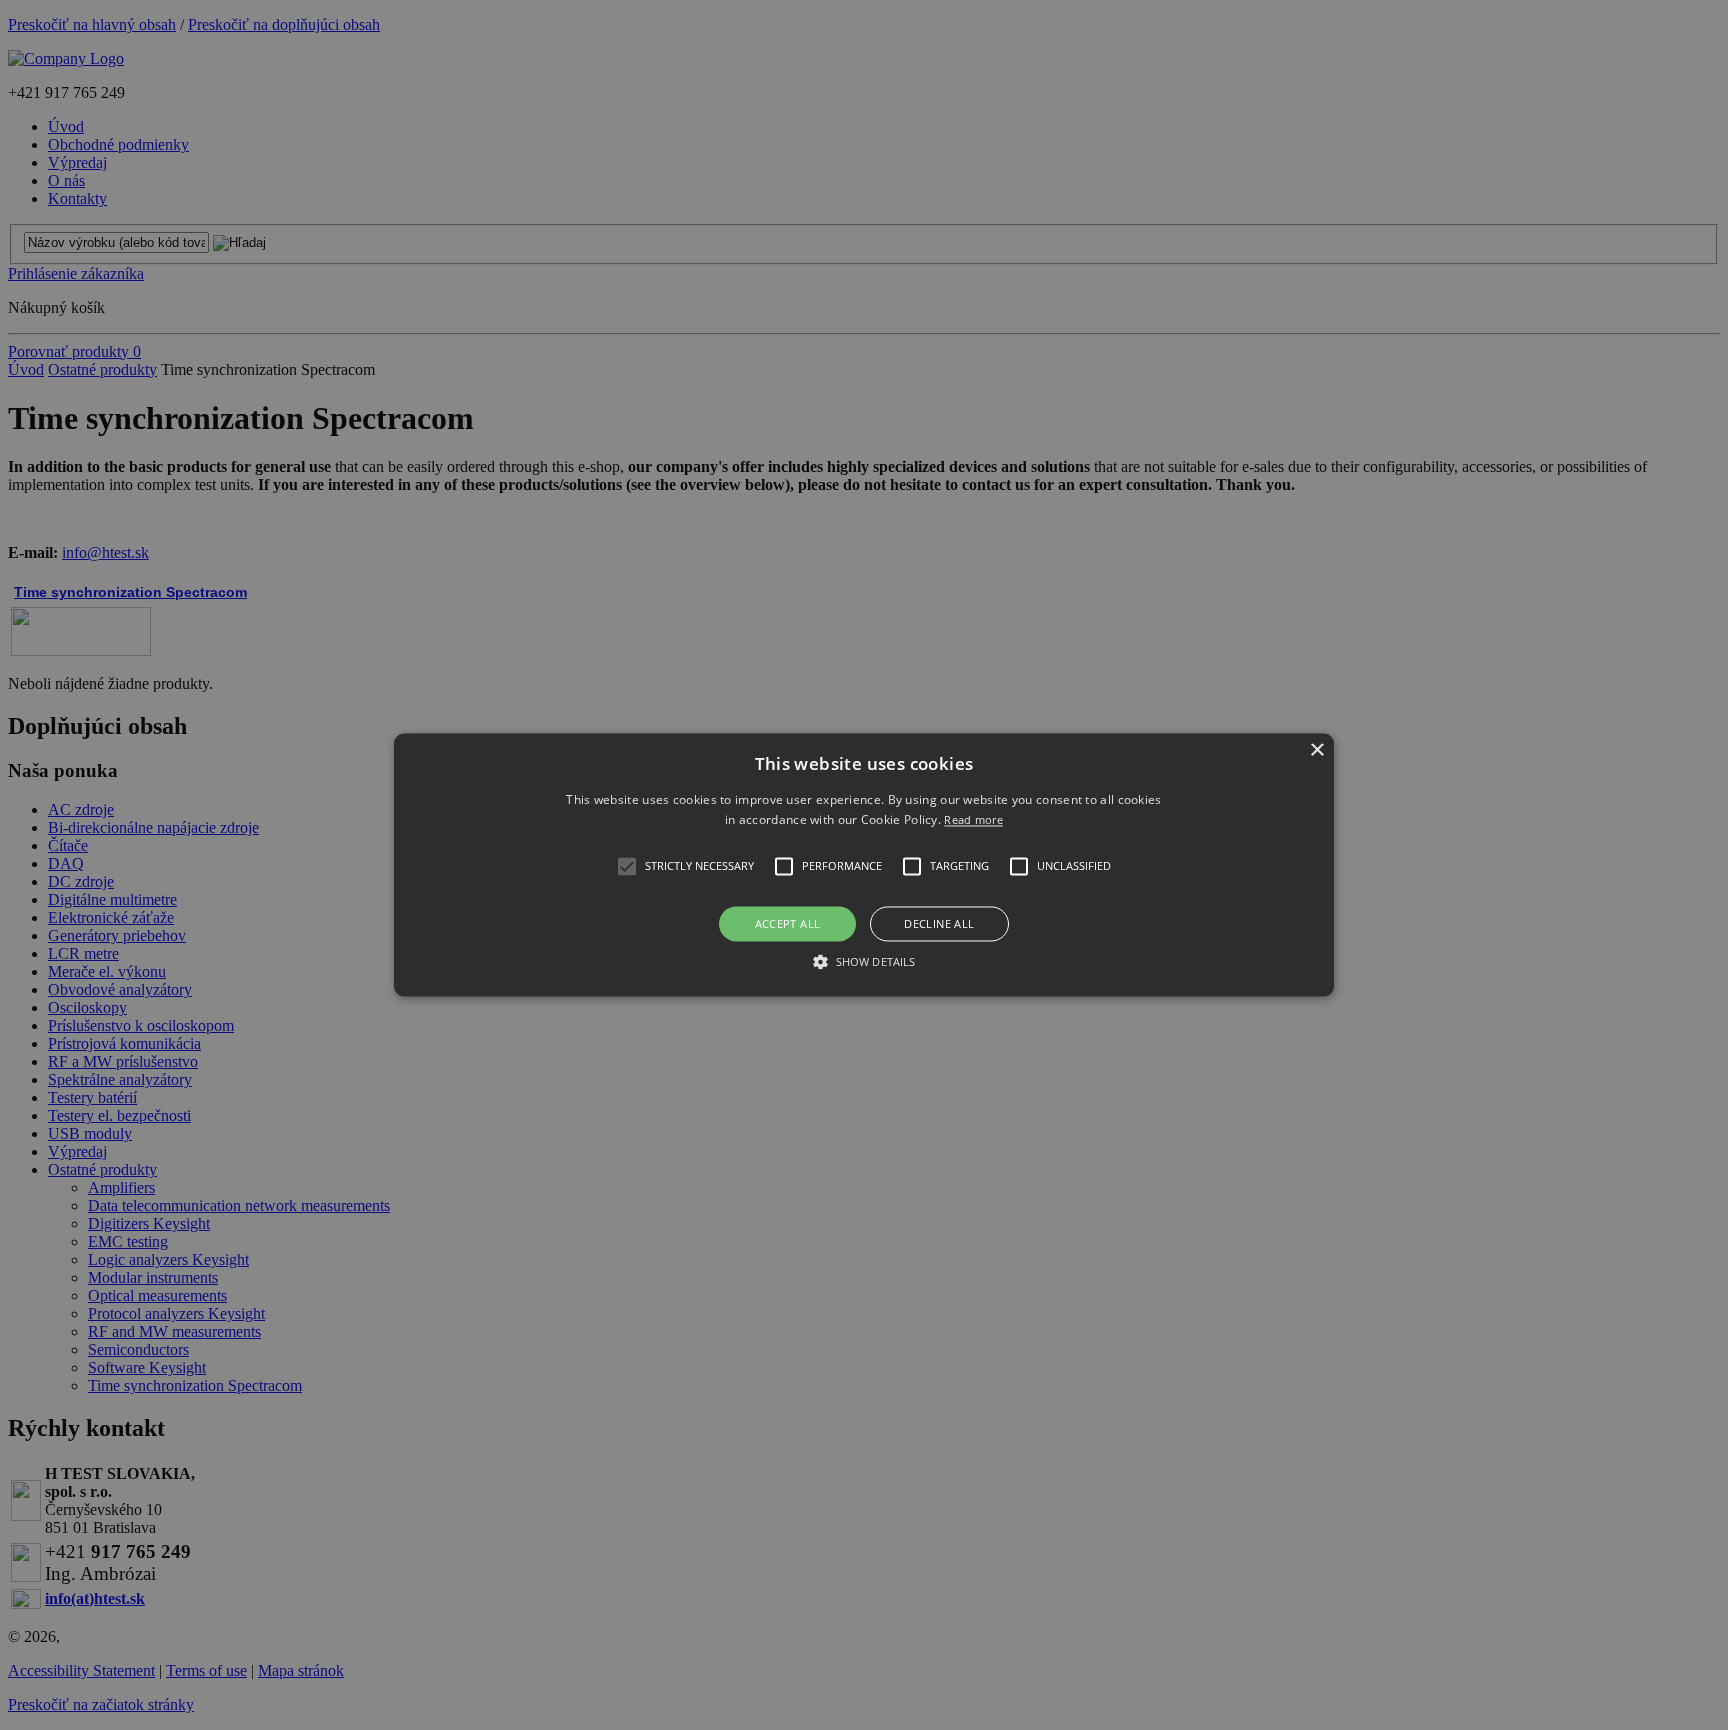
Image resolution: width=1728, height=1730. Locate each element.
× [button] (1316, 750)
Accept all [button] (788, 923)
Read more (973, 820)
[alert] (864, 865)
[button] (864, 864)
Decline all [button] (939, 923)
